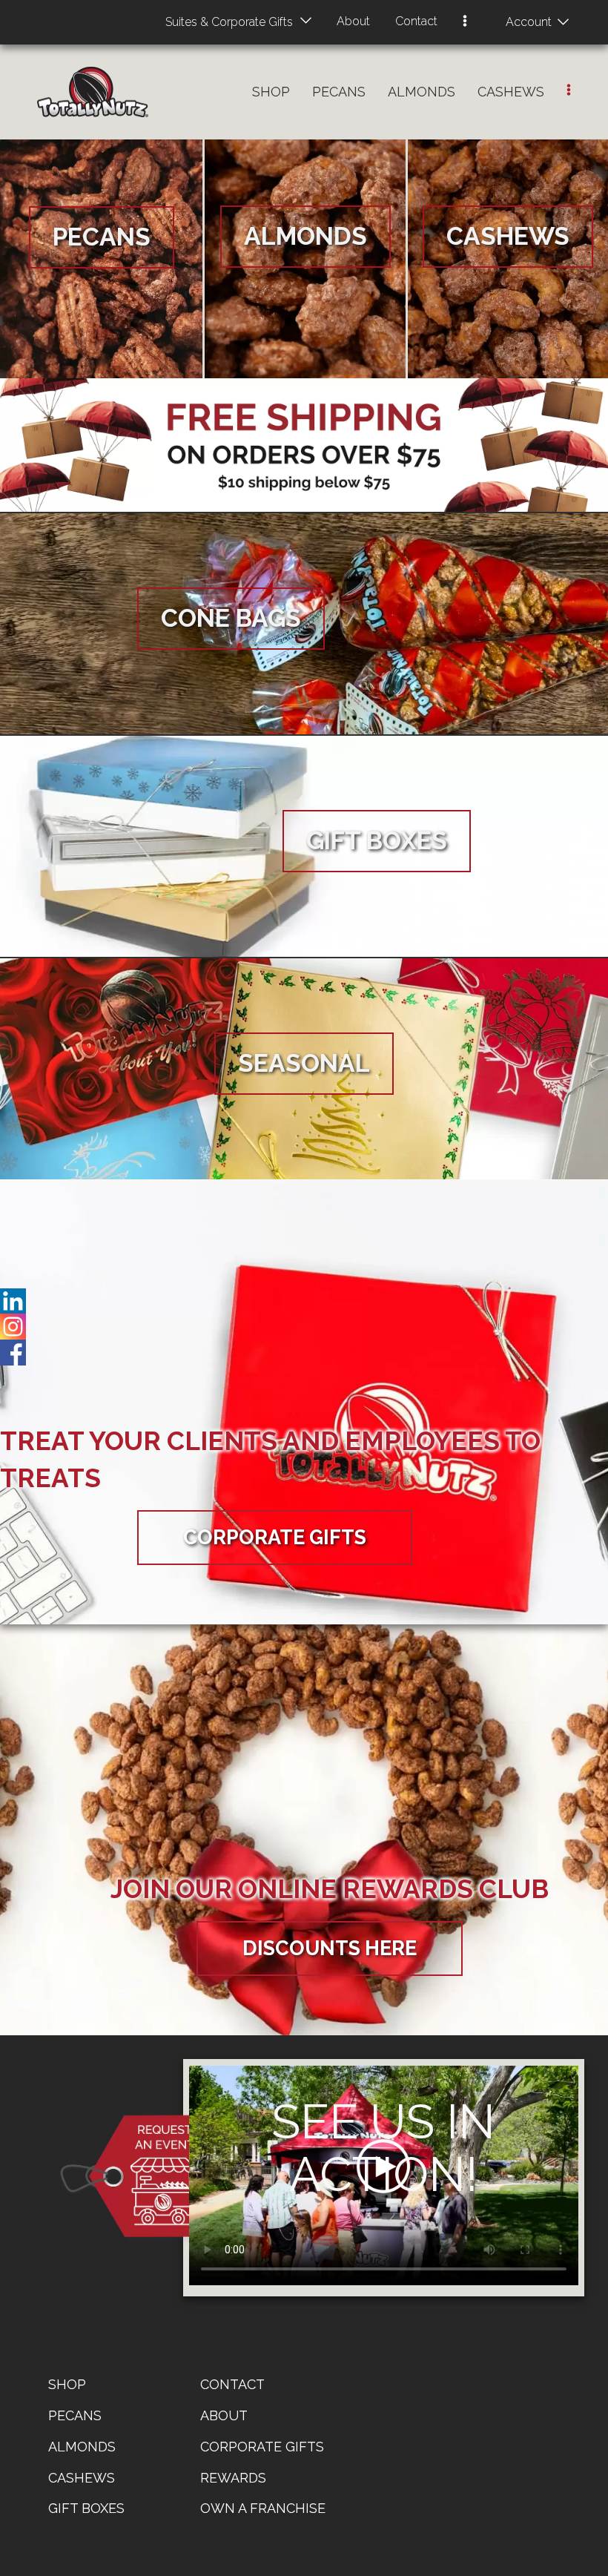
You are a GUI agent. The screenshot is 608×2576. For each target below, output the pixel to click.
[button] (465, 22)
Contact (416, 21)
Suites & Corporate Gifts (229, 22)
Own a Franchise (263, 2508)
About (353, 21)
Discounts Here (330, 1948)
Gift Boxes (86, 2508)
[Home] (93, 92)
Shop (271, 92)
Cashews (511, 92)
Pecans (339, 92)
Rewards (233, 2478)
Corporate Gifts (275, 1537)
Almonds (422, 92)
